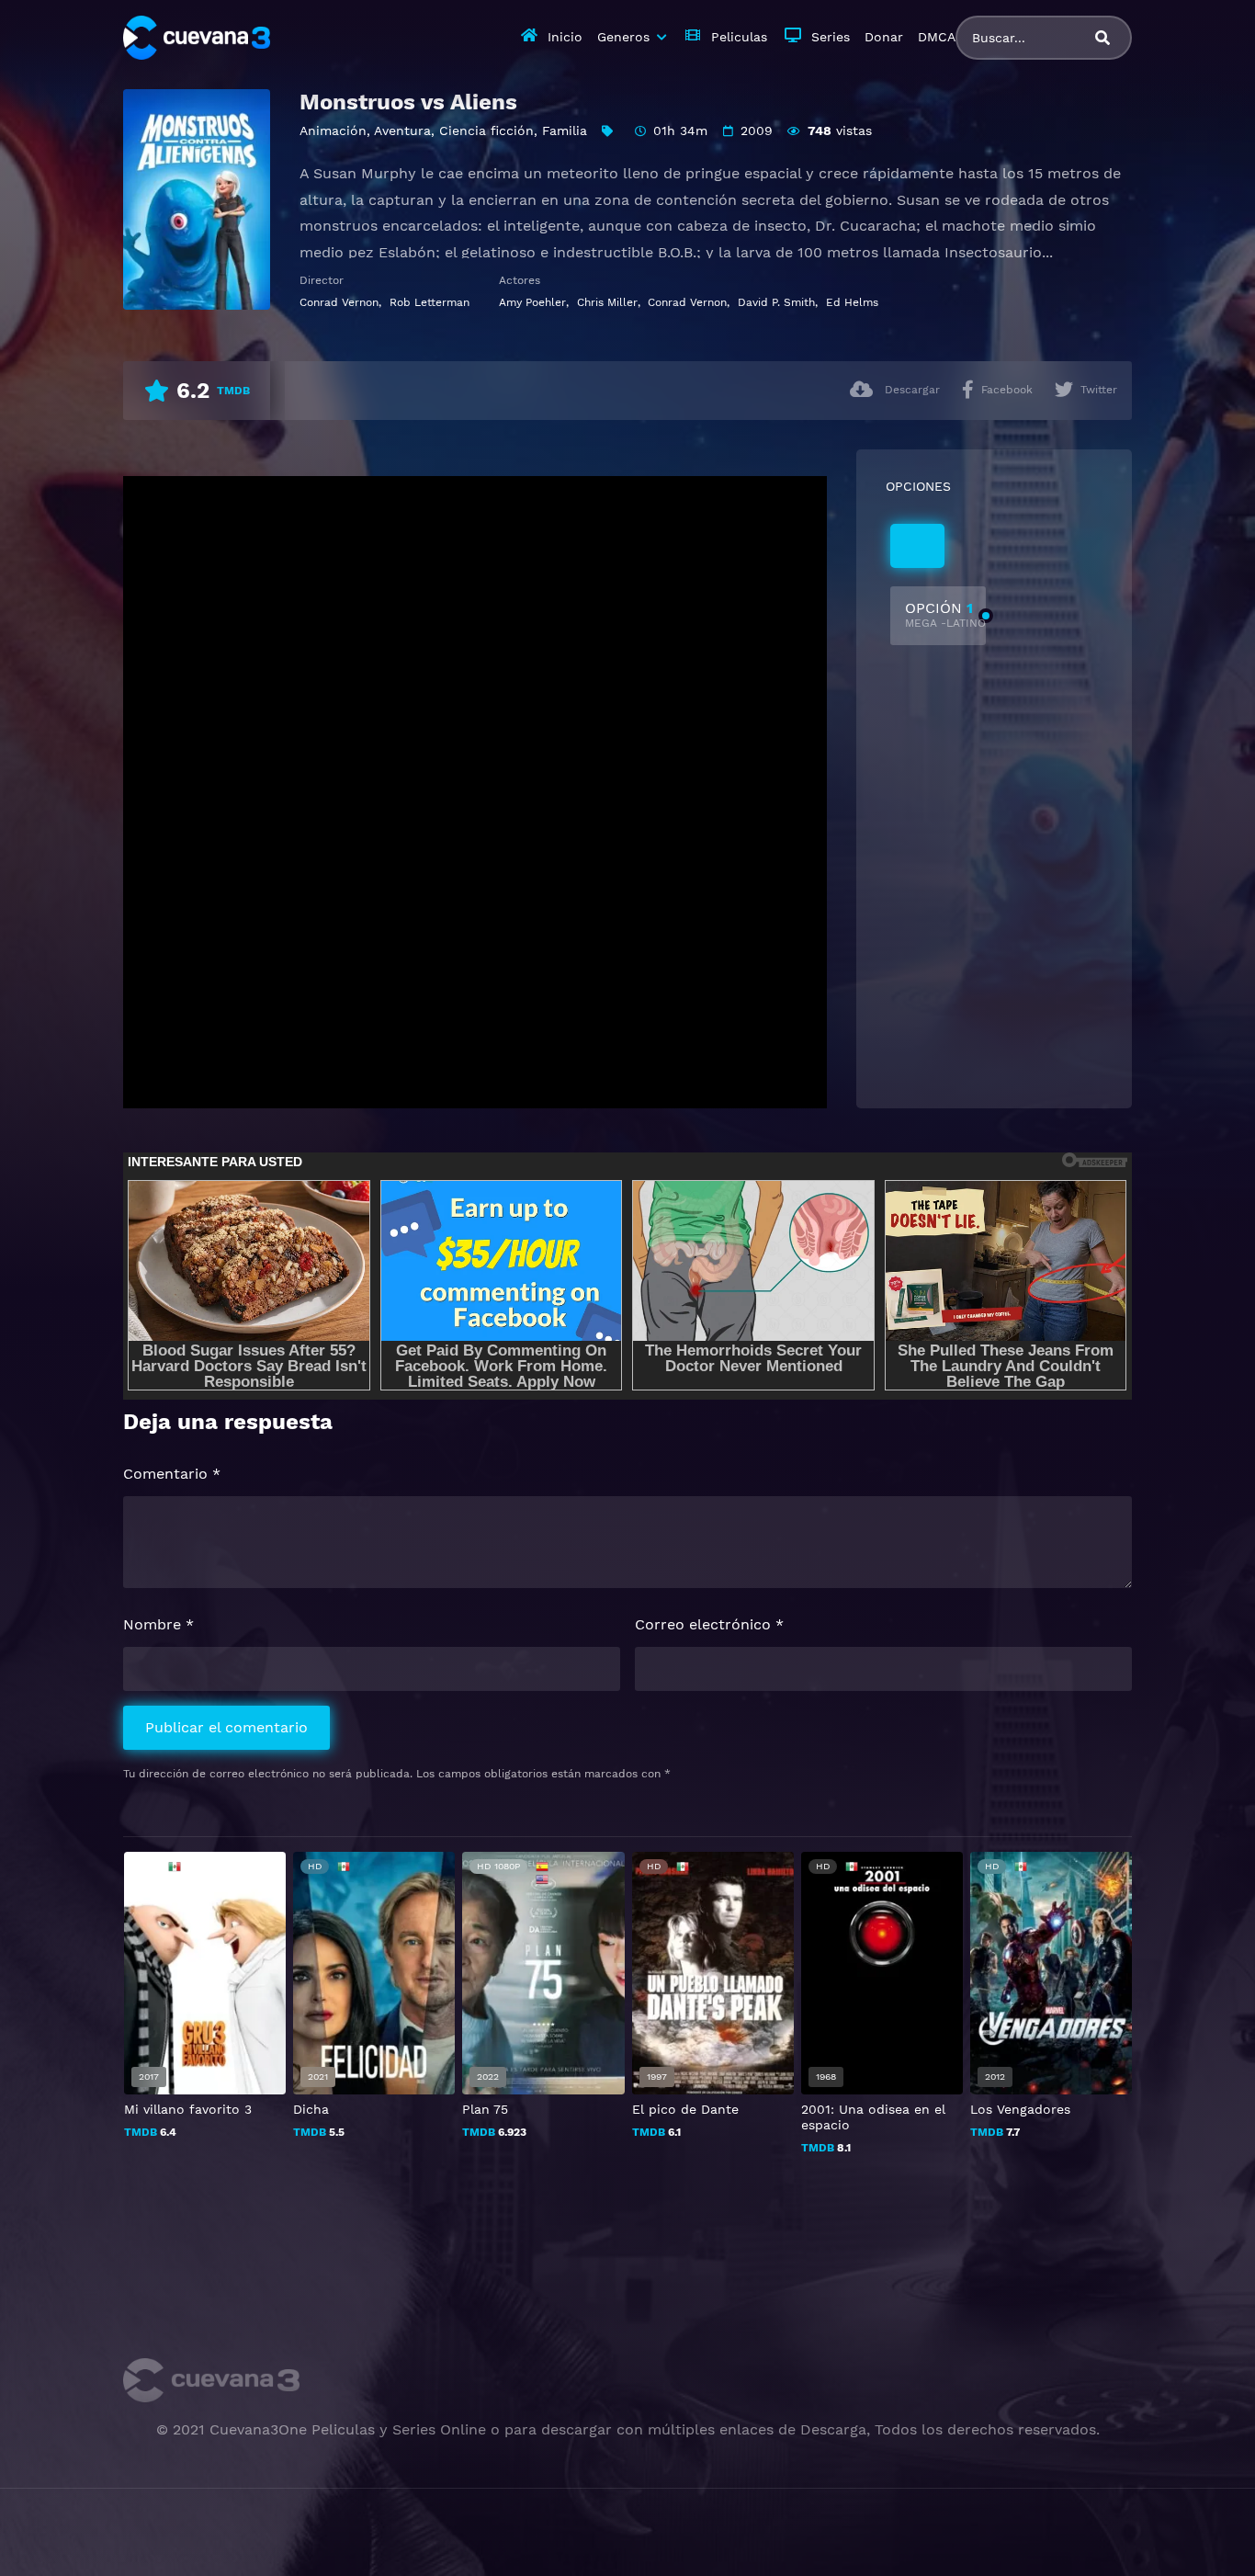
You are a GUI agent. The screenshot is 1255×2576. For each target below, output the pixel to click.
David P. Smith (776, 302)
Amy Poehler (532, 302)
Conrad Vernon (339, 302)
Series (831, 37)
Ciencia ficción (486, 131)
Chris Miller (607, 302)
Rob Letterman (430, 302)
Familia (565, 131)
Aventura (402, 131)
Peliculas (739, 37)
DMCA (937, 37)
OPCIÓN (945, 614)
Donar (884, 37)
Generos (623, 37)
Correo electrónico (709, 1624)
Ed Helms (852, 302)
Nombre (158, 1624)
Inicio (565, 37)
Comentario (172, 1474)
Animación (333, 131)
